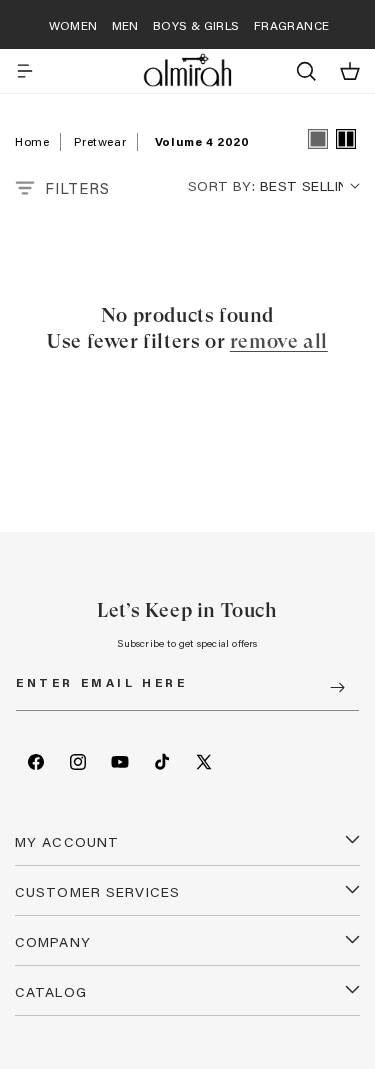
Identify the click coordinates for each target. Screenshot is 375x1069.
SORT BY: (221, 185)
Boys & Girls (196, 25)
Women (73, 25)
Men (125, 25)
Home (32, 141)
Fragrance (292, 25)
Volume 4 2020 (202, 141)
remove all (279, 341)
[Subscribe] (337, 687)
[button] (25, 71)
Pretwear (100, 141)
